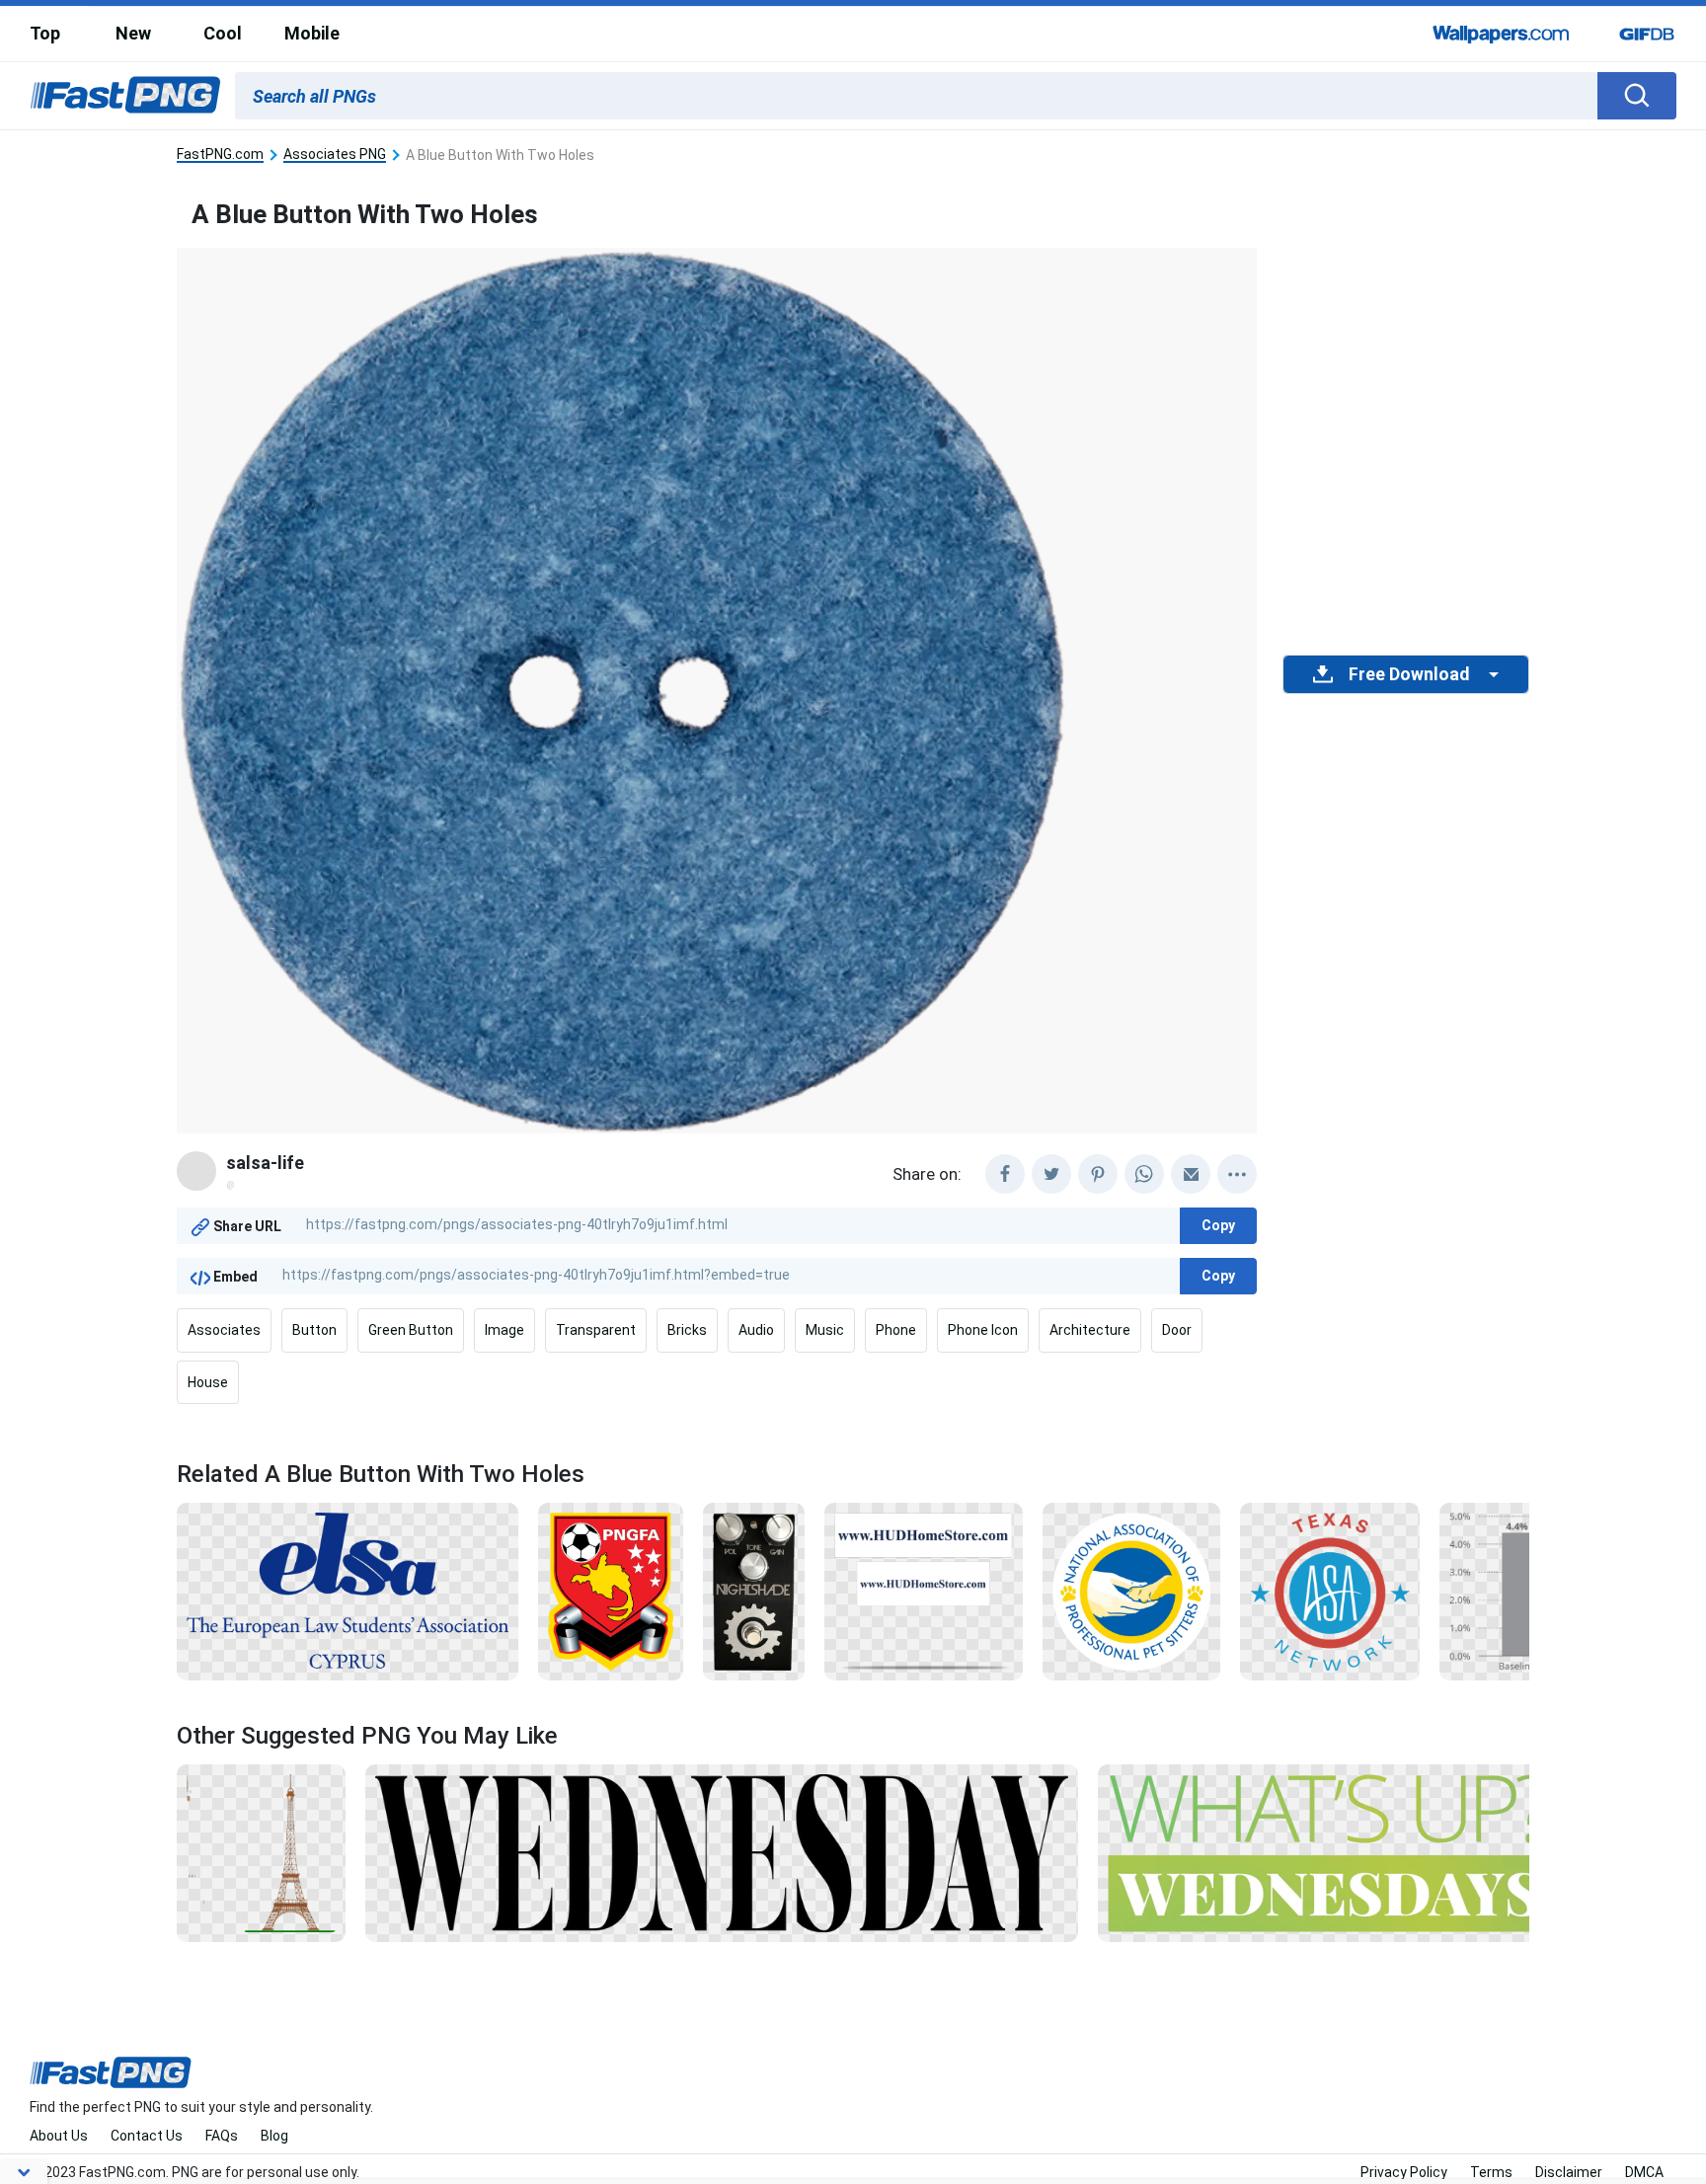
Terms (1491, 2172)
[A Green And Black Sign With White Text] (1330, 1852)
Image (504, 1330)
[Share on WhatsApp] (1144, 1174)
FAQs (222, 2136)
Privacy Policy (1404, 2172)
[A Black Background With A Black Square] (722, 1852)
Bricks (687, 1330)
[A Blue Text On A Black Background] (348, 1591)
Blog (274, 2136)
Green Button (411, 1330)
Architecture (1090, 1330)
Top (45, 33)
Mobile (312, 33)
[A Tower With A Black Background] (261, 1852)
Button (314, 1330)
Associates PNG (335, 155)
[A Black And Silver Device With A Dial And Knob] (754, 1591)
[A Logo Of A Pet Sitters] (1131, 1591)
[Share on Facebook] (1005, 1174)
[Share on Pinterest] (1098, 1174)
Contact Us (147, 2136)
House (208, 1382)
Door (1177, 1330)
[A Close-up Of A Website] (924, 1591)
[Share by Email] (1191, 1174)
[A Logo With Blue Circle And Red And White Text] (1330, 1591)
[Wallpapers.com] (1502, 34)
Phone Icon (983, 1330)
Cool (223, 33)
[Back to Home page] (125, 96)
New (133, 33)
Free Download (1409, 674)
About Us (59, 2136)
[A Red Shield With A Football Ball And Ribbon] (611, 1591)
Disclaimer (1569, 2172)
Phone (896, 1330)
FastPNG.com (220, 155)
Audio (756, 1330)
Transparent (596, 1330)
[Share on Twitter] (1051, 1174)
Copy (1218, 1225)
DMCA (1644, 2172)
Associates (224, 1330)
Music (825, 1330)
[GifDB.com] (1647, 34)
